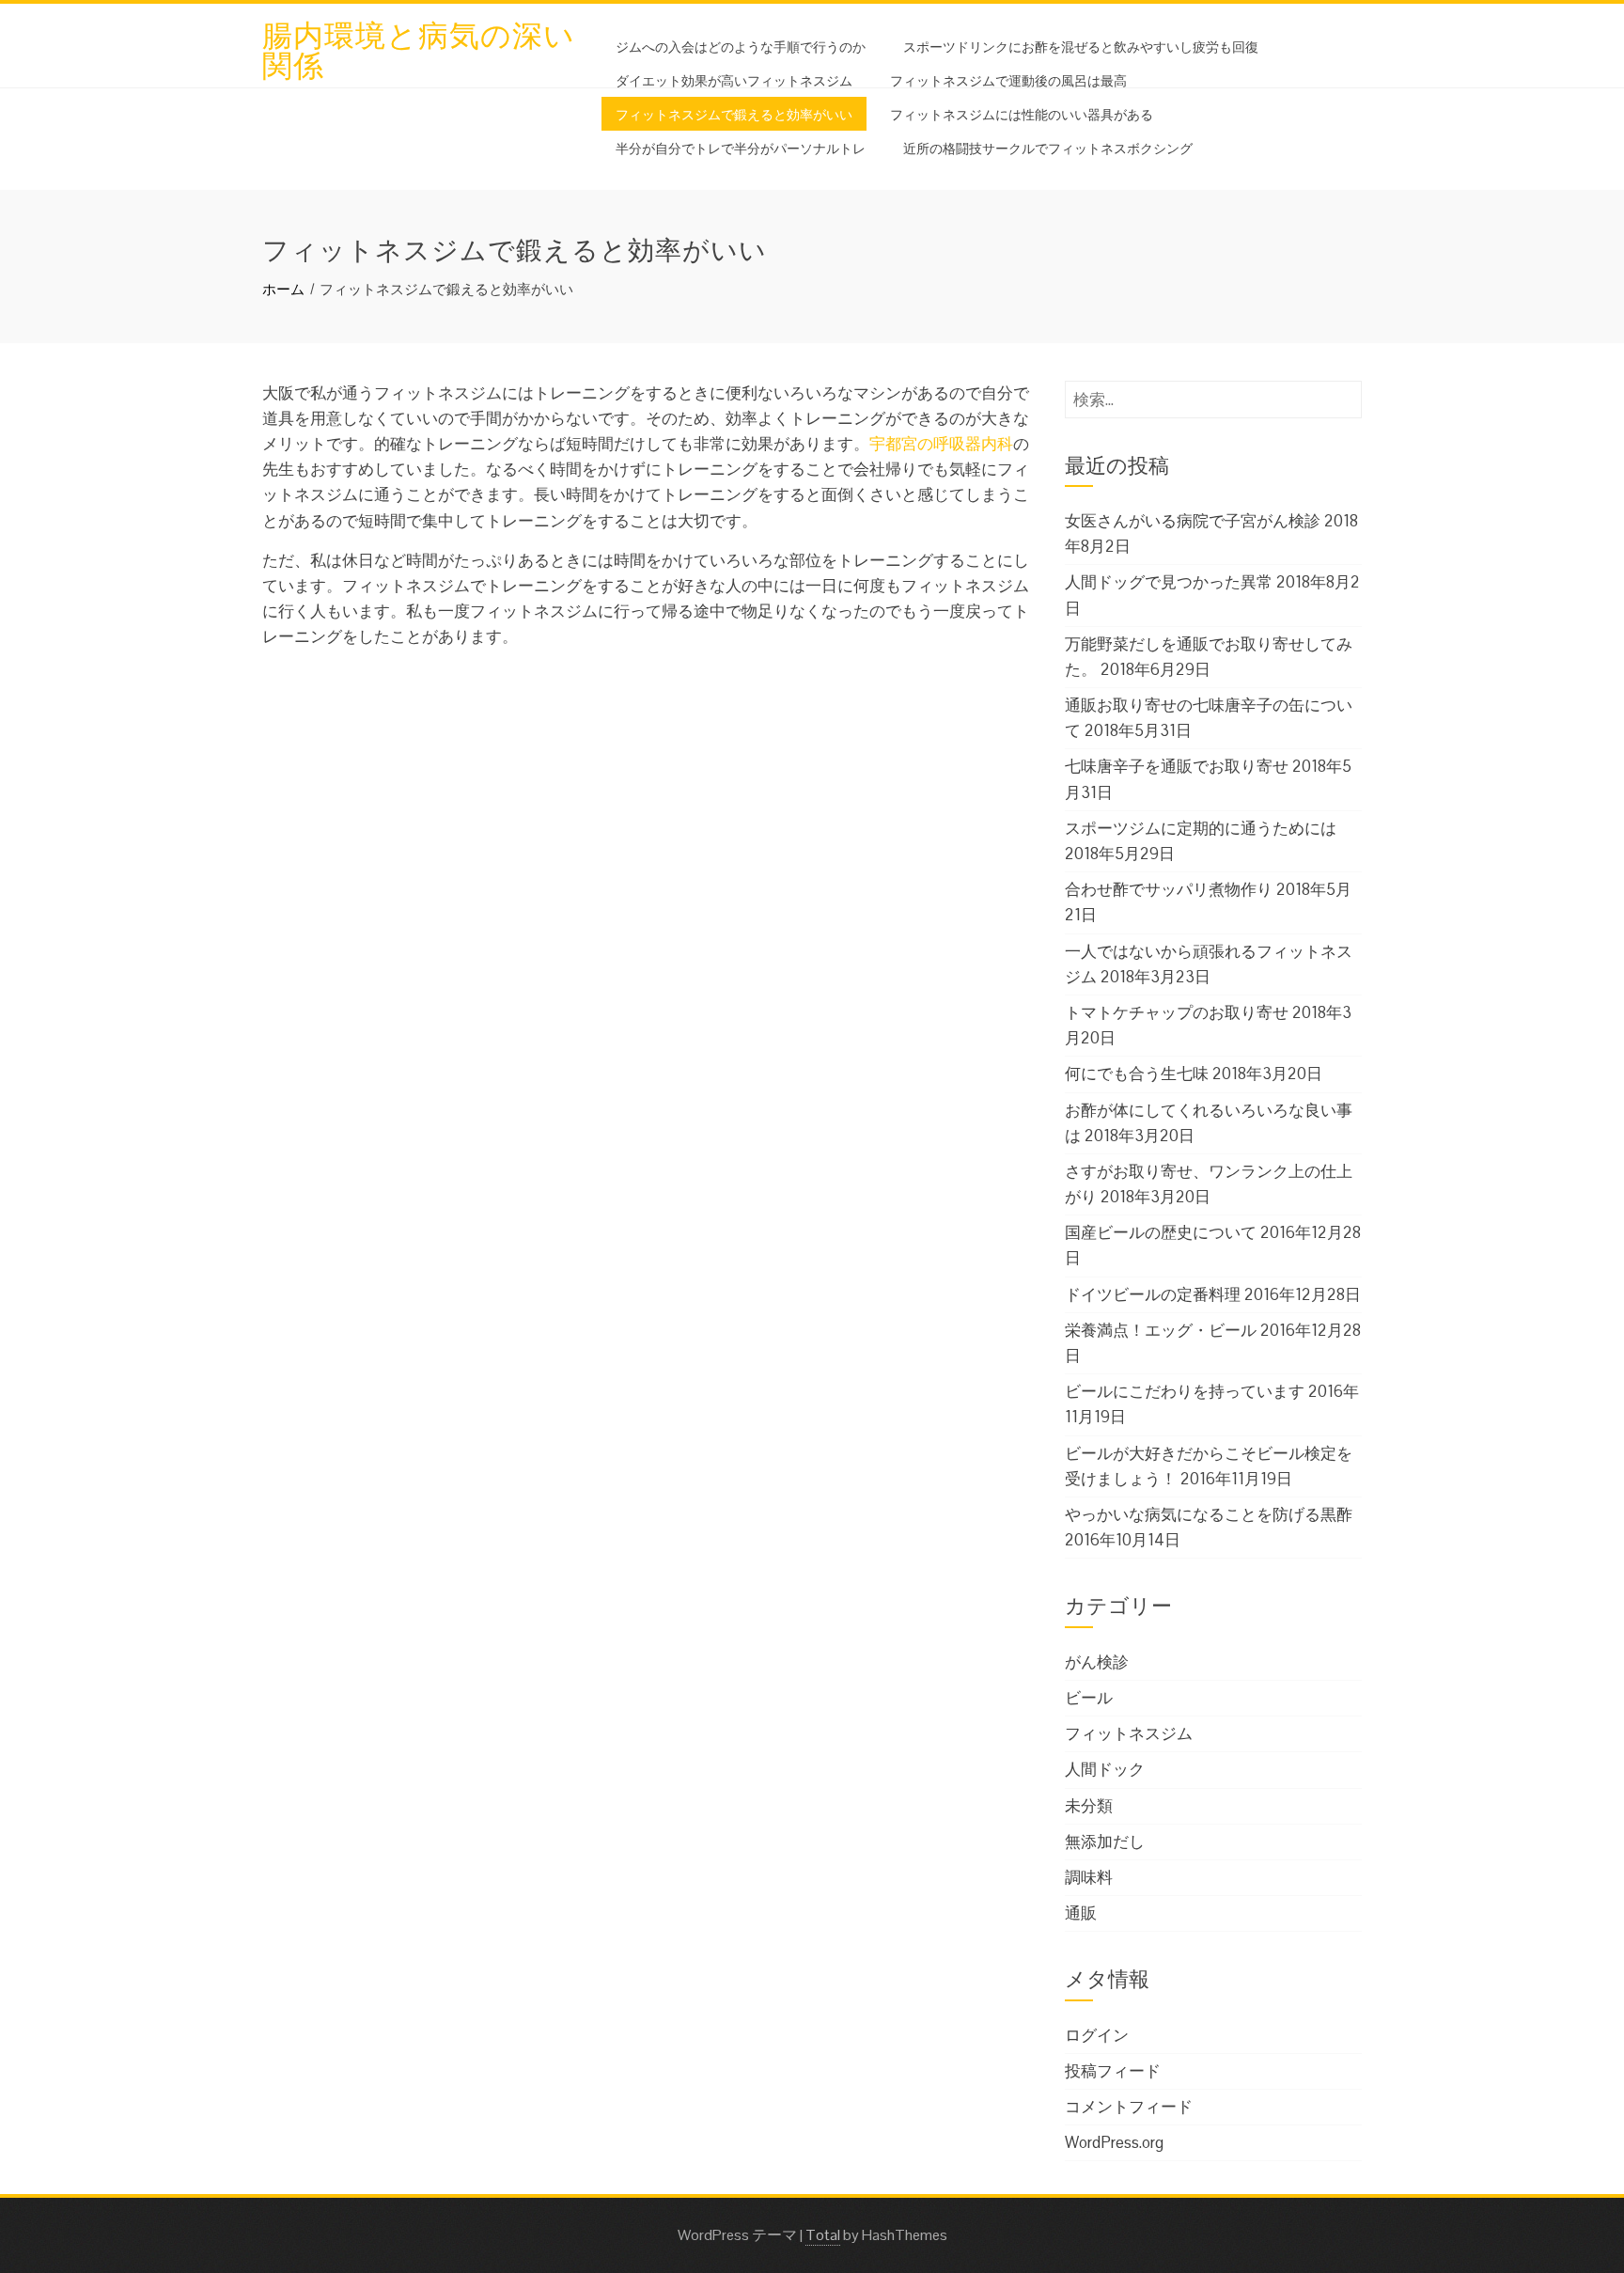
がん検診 (1097, 1662)
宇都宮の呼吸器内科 (941, 444)
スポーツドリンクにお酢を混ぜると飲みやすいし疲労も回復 (1081, 46)
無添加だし (1105, 1842)
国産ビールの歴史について (1161, 1232)
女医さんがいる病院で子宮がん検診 (1193, 521)
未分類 (1089, 1806)
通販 (1081, 1913)
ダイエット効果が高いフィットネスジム (734, 79)
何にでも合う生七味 (1137, 1074)
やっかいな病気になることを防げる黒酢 (1209, 1514)
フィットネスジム (1129, 1733)
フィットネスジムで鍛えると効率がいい (734, 113)
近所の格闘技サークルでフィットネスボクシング (1048, 147)
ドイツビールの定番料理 (1153, 1294)
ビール (1089, 1698)
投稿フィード (1113, 2071)
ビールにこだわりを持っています (1185, 1391)
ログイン (1097, 2035)
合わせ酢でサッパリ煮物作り (1169, 889)
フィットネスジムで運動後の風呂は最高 (1008, 79)
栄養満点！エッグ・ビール (1161, 1330)
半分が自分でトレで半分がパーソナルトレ (741, 147)
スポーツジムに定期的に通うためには (1201, 828)
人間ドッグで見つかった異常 (1169, 582)
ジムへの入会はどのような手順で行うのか (741, 46)
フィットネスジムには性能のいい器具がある (1022, 113)
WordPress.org (1114, 2142)
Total (823, 2235)
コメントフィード (1129, 2107)
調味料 (1089, 1877)
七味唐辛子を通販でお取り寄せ (1177, 766)
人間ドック (1105, 1769)
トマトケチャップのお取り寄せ (1177, 1012)
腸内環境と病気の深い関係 (419, 47)
